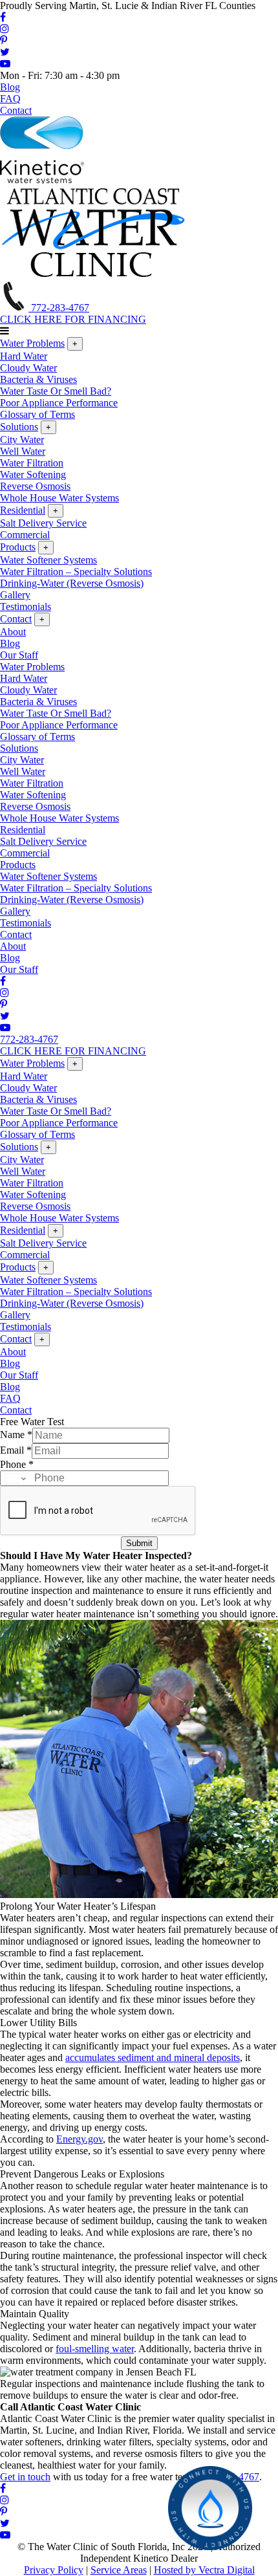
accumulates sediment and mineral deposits (153, 2058)
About (13, 632)
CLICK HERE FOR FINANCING (73, 319)
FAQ (10, 99)
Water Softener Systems (48, 560)
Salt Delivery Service (43, 523)
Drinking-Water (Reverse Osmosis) (72, 583)
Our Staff (19, 655)
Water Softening (33, 475)
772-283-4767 (59, 308)
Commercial (25, 535)
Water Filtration (32, 463)
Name (16, 1435)
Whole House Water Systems (59, 498)
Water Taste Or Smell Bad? (56, 391)
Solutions (19, 427)
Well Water (23, 451)
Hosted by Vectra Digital (204, 2570)
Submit (139, 1543)
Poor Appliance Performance (59, 403)
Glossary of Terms (37, 414)
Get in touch (25, 2477)
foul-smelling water (95, 2349)
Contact (16, 110)
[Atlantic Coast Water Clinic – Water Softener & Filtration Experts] (94, 275)
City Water (22, 440)
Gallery (15, 595)
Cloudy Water (28, 368)
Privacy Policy (54, 2570)
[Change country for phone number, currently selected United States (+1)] (15, 1478)
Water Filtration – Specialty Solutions (76, 572)
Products (18, 547)
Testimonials (26, 606)
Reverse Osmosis (35, 486)
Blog (10, 87)
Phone (17, 1464)
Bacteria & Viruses (38, 379)
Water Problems (32, 343)
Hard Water (24, 356)
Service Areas (119, 2570)
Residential (23, 510)
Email (16, 1450)
